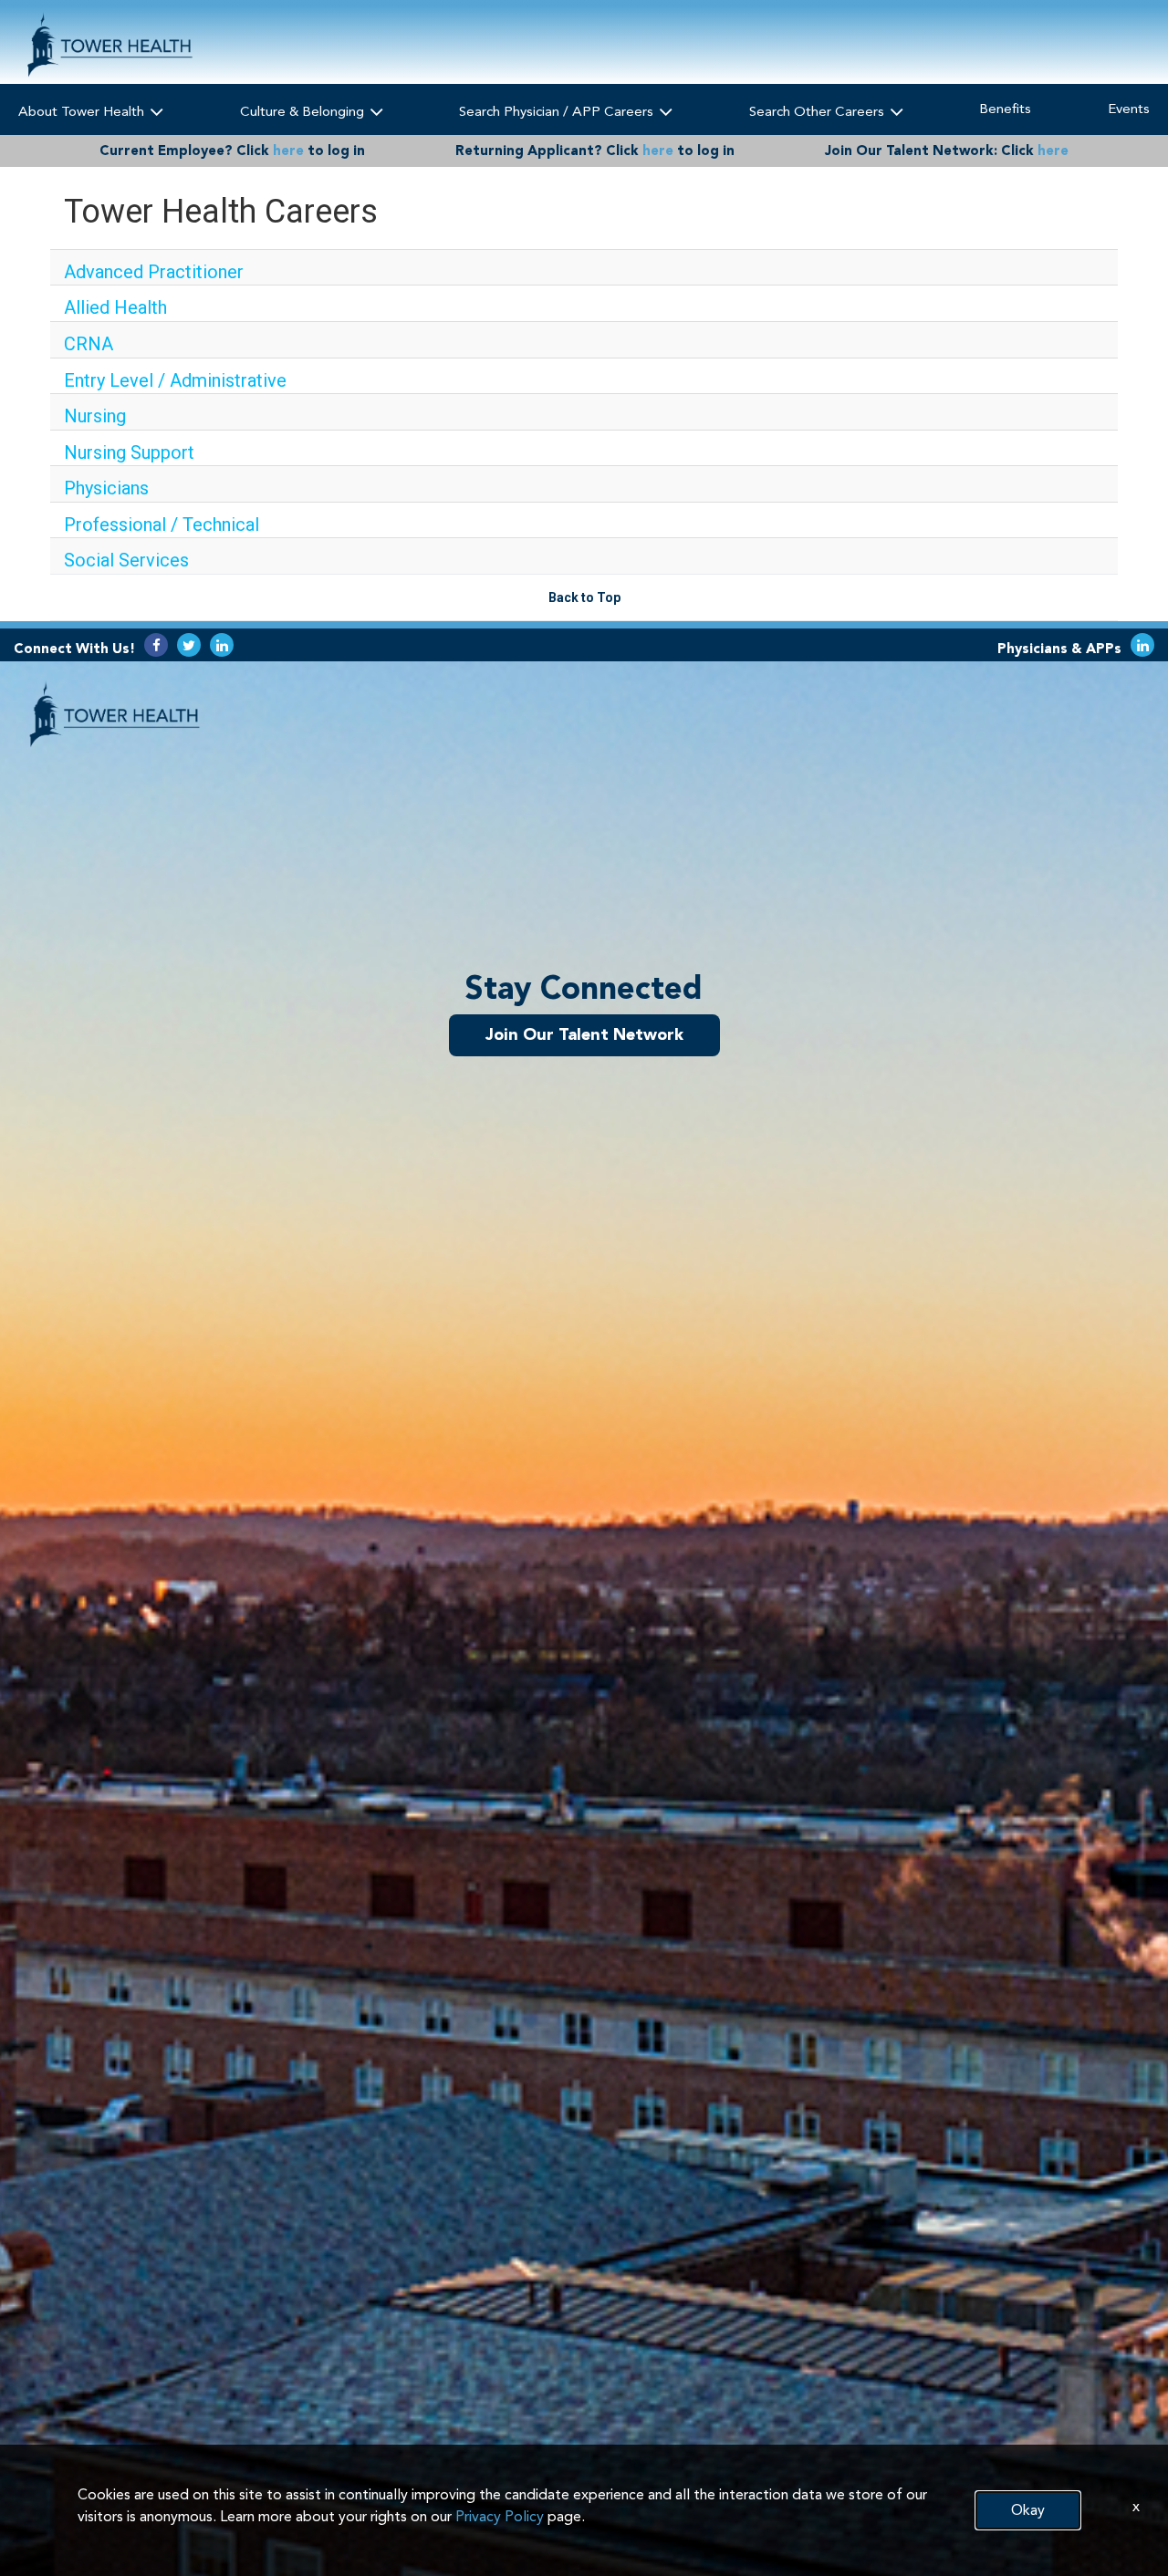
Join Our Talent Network (584, 1034)
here (288, 151)
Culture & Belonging (304, 111)
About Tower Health (83, 111)
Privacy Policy (500, 2516)
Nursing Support (129, 452)
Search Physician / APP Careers (558, 111)
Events (1129, 109)
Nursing (95, 416)
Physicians (106, 488)
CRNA (89, 344)
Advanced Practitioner (154, 272)
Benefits (1005, 109)
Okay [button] (1028, 2510)
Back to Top (584, 597)
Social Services (126, 560)
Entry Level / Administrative (175, 380)
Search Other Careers (819, 111)
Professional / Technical (162, 525)
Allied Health (115, 307)
